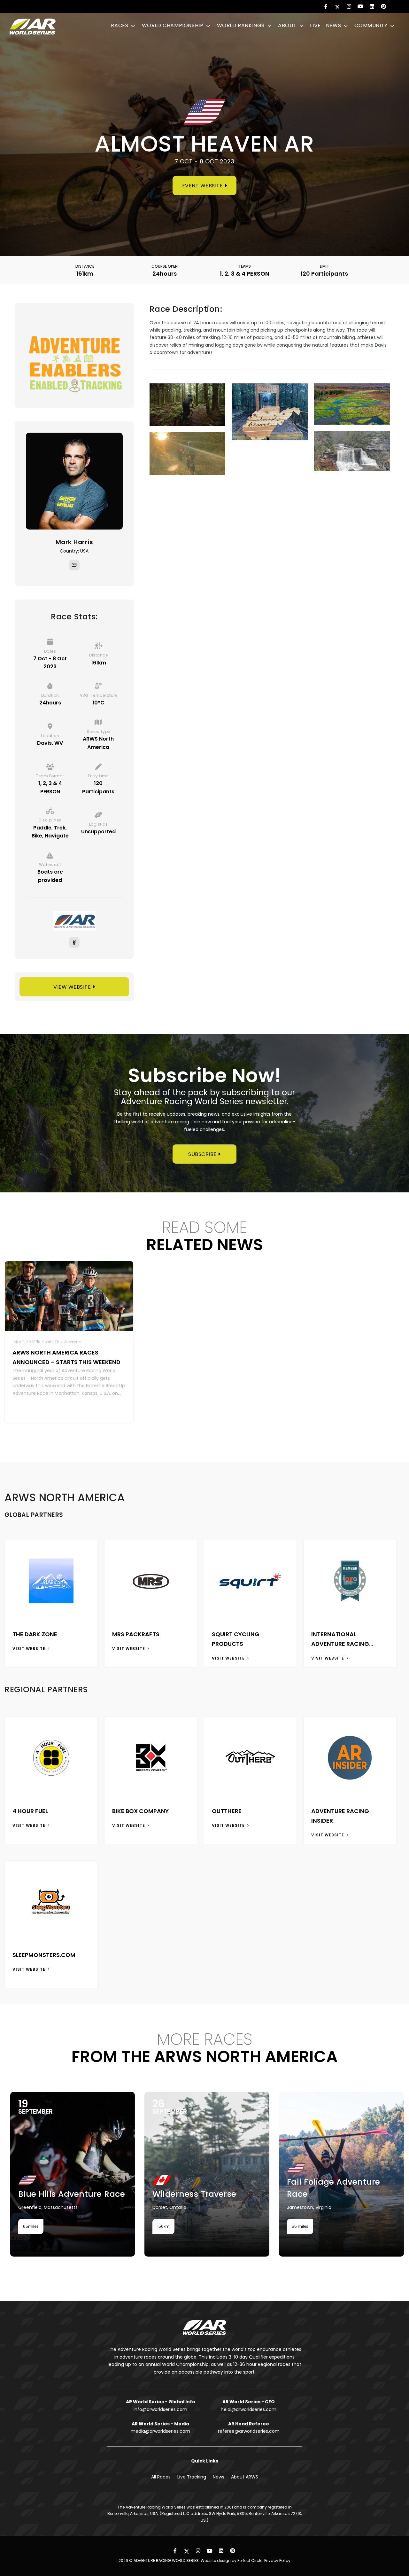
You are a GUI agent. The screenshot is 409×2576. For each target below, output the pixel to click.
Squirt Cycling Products (236, 1639)
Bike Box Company (140, 1811)
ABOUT (288, 25)
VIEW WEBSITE (73, 987)
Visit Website (30, 1649)
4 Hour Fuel (30, 1811)
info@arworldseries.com (160, 2409)
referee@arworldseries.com (249, 2431)
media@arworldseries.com (160, 2431)
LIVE (315, 25)
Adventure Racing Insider (340, 1816)
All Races (161, 2477)
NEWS (334, 25)
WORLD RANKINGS (242, 25)
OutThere (227, 1811)
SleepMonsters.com (44, 1955)
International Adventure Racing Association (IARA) (342, 1639)
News (219, 2477)
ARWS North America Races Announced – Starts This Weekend (66, 1357)
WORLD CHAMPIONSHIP (173, 25)
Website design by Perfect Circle (232, 2560)
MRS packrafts (136, 1634)
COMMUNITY (372, 25)
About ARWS (245, 2477)
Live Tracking (192, 2477)
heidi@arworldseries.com (249, 2409)
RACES (120, 25)
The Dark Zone (35, 1634)
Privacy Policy (277, 2560)
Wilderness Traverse (135, 2194)
